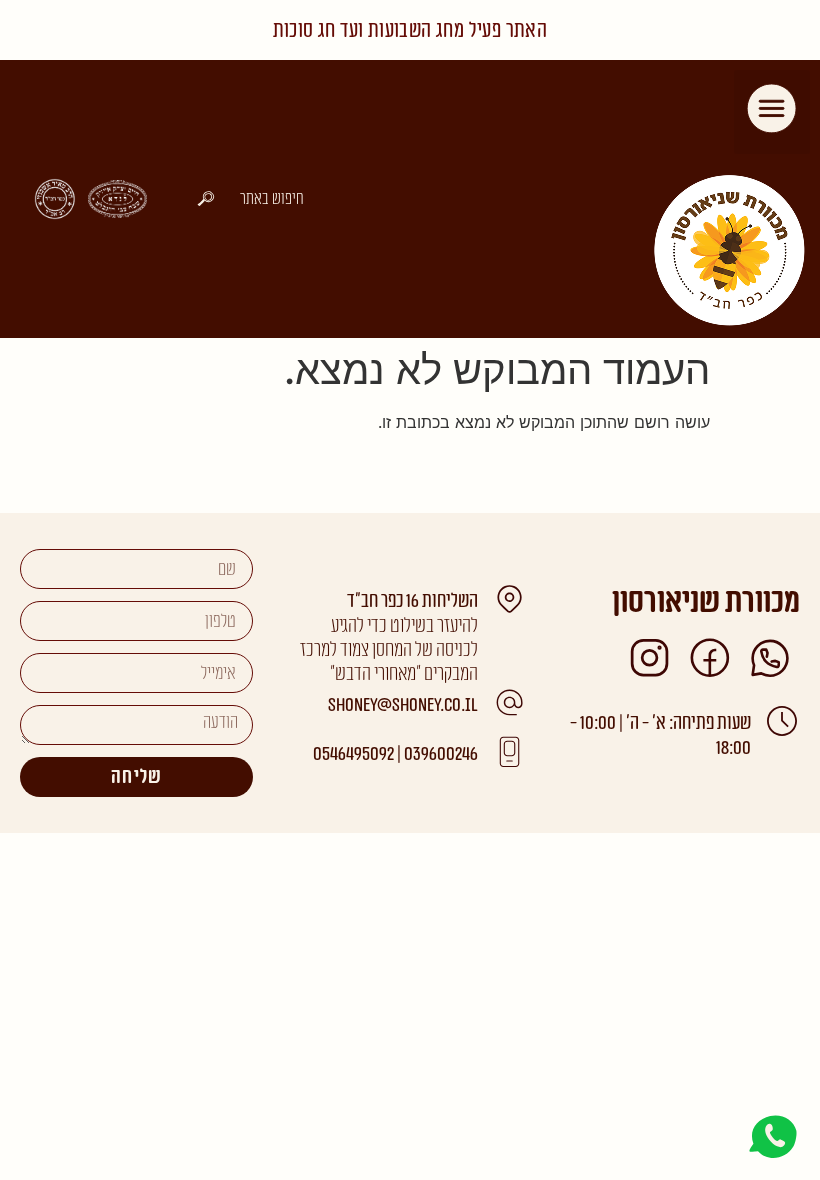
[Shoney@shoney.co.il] (509, 703)
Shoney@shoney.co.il (403, 705)
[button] (772, 112)
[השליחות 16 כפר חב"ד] (509, 599)
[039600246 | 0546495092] (509, 752)
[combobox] (249, 198)
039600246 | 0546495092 (395, 754)
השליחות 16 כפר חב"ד (412, 601)
